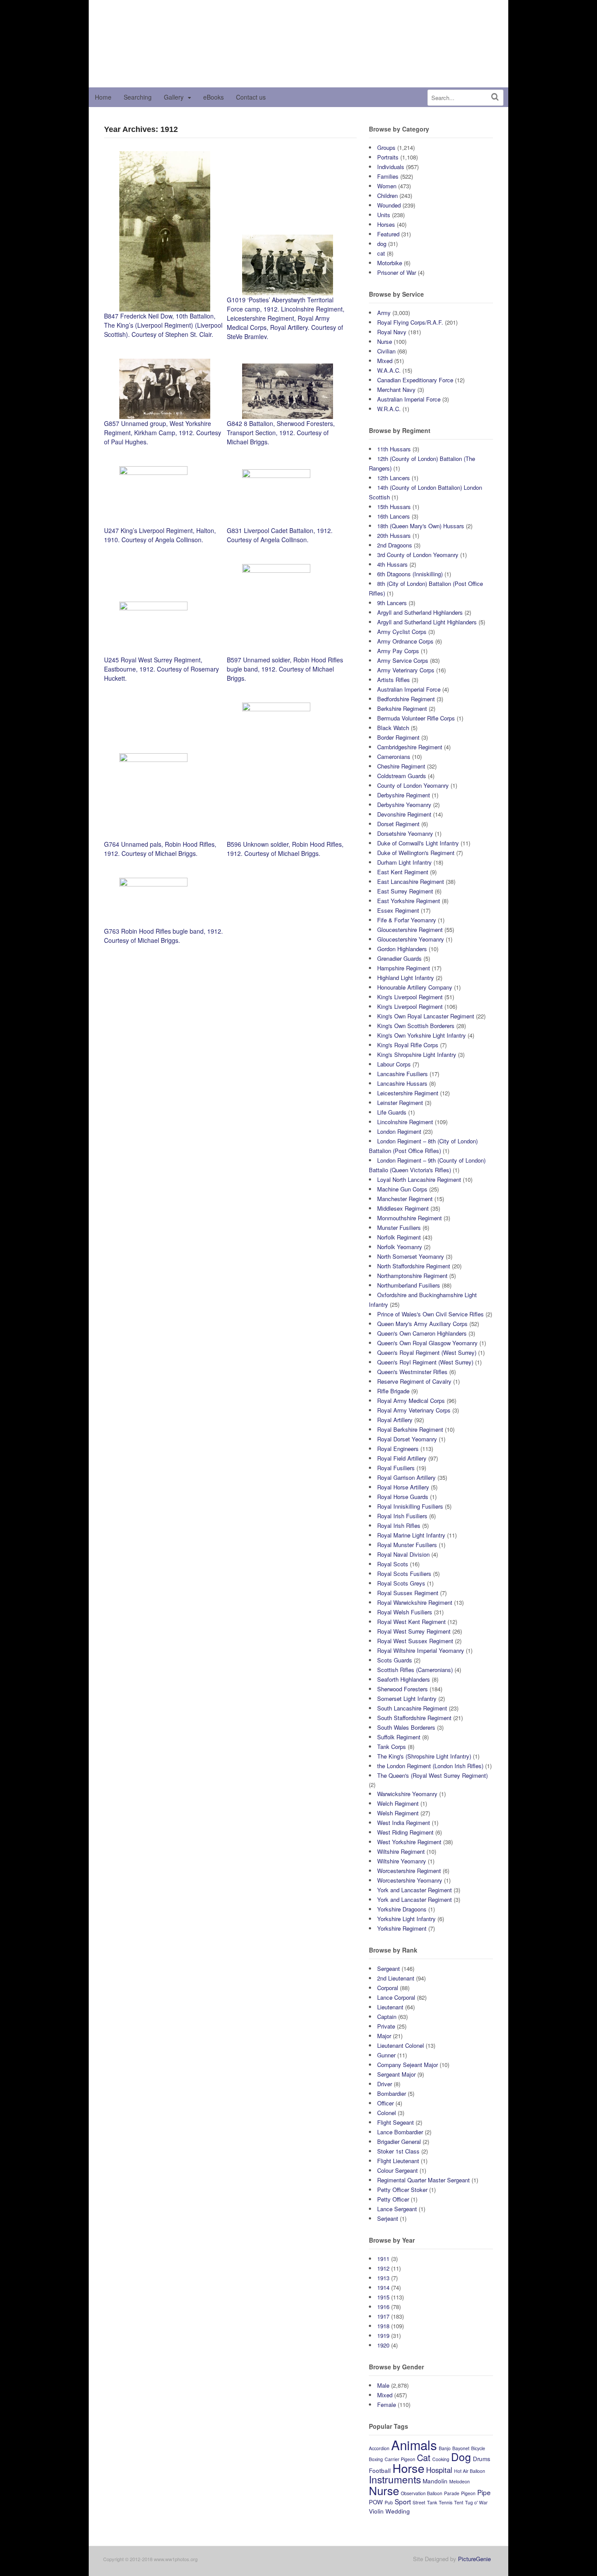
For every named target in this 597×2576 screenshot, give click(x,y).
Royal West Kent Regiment (411, 1622)
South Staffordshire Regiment (414, 1718)
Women (387, 186)
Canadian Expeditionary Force (415, 380)
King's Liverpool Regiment (410, 997)
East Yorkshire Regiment (409, 901)
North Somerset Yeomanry (411, 1256)
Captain (387, 2017)
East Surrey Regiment (405, 891)
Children (387, 196)
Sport (403, 2501)
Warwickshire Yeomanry (407, 1794)
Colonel (387, 2113)
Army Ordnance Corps (405, 641)
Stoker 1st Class (398, 2151)
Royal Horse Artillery (403, 1487)
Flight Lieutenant (398, 2161)
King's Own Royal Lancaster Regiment (426, 1016)
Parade (452, 2493)
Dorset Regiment (398, 824)
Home (103, 97)
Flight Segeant (396, 2122)
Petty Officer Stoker (402, 2190)
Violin (376, 2511)
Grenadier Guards (399, 958)
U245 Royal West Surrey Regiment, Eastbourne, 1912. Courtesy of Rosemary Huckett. (161, 669)
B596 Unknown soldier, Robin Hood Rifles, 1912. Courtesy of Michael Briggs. (285, 849)
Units (384, 215)
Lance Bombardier (400, 2132)
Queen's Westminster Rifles (412, 1372)
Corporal (388, 1988)
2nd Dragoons (395, 545)
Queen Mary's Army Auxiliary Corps (422, 1324)
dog (382, 244)
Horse (408, 2468)
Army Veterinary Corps (406, 670)
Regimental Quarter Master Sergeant (423, 2180)
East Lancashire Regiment (411, 881)
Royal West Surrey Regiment (414, 1631)
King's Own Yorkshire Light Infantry (422, 1035)
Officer (385, 2103)
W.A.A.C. (389, 370)
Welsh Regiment (398, 1813)
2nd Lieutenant (396, 1978)
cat (381, 253)
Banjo (445, 2448)
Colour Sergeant (397, 2170)
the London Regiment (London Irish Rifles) (430, 1766)
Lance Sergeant (397, 2209)
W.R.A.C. (389, 409)
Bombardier (392, 2093)
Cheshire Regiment (401, 766)
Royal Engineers (398, 1449)
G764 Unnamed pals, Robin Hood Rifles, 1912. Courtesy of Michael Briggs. (160, 849)
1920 (383, 2345)
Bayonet (461, 2448)
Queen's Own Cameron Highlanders (422, 1333)
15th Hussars (394, 507)
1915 (383, 2297)
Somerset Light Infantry (407, 1698)
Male (383, 2385)
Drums (482, 2459)
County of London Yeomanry (413, 785)
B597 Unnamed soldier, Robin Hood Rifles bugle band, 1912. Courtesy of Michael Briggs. (285, 669)
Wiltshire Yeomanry (402, 1861)
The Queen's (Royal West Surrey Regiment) (432, 1775)
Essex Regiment (398, 910)
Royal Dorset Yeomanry (407, 1439)
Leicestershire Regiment (408, 1093)
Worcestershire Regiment (409, 1871)
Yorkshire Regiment (402, 1928)
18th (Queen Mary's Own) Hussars (421, 526)
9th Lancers (392, 603)
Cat (424, 2457)
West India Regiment (404, 1823)
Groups (386, 147)
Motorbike (390, 263)
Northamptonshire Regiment (412, 1276)
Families (388, 176)
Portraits (388, 157)
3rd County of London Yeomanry (418, 555)
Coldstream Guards (402, 776)
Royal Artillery (395, 1420)
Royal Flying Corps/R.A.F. (410, 322)
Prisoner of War (397, 272)
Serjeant (388, 2218)
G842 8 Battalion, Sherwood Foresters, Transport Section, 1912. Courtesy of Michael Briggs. (281, 433)
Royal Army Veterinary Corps (414, 1410)
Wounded (389, 205)
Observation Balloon (422, 2493)
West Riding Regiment (405, 1832)
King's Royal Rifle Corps (408, 1045)
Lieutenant (390, 2007)
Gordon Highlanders (402, 949)
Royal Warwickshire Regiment (415, 1602)
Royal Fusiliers (396, 1468)
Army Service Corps (403, 660)
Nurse (385, 341)
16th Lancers (394, 516)
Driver (385, 2084)
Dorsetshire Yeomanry (405, 833)
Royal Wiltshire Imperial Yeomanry (421, 1650)
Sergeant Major (396, 2074)
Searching (138, 97)
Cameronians (394, 757)
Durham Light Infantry (404, 862)
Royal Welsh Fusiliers (405, 1612)
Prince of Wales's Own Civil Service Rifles (430, 1314)
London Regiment (399, 1131)
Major (384, 2036)
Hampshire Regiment (404, 968)
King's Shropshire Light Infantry (417, 1054)
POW (376, 2502)
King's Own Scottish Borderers (416, 1026)
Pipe (484, 2492)
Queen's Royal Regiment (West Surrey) (427, 1352)
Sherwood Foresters (403, 1689)
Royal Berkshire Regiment (410, 1429)
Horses (386, 224)
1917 (383, 2316)
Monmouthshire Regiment (410, 1218)
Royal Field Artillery (402, 1458)
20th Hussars (394, 535)
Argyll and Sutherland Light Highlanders (427, 622)
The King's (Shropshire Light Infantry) (424, 1756)
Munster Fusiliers (399, 1227)
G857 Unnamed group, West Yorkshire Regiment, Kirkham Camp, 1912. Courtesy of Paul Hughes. (163, 433)
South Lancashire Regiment (412, 1708)
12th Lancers (394, 478)
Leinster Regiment (400, 1103)
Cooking (441, 2459)
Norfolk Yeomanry (400, 1247)
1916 (383, 2307)
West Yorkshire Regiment (409, 1842)
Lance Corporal (396, 1997)
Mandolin (435, 2481)
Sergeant (389, 1968)
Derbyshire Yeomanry (404, 805)
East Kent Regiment (403, 872)
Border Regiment (398, 737)
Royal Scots (393, 1564)
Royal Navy (392, 332)
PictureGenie (474, 2559)
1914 (383, 2287)
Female (387, 2405)
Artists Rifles (394, 680)
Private (386, 2026)
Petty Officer (393, 2199)
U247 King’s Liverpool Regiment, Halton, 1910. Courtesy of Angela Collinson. (160, 535)
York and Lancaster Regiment (415, 1890)
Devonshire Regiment (404, 814)
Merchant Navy (396, 390)
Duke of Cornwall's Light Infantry (418, 843)
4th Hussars (392, 564)
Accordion (379, 2448)
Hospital (439, 2470)
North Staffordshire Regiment (414, 1266)
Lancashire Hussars (402, 1083)
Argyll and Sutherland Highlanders (420, 612)
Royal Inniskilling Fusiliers (410, 1506)
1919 (383, 2335)
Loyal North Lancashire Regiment (419, 1179)
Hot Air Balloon (470, 2471)
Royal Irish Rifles (399, 1525)
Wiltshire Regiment (401, 1851)
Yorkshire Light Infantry (406, 1919)
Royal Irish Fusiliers (402, 1516)
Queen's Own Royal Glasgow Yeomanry (427, 1343)
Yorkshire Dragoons (402, 1909)
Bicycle (478, 2448)
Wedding (398, 2511)
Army (384, 313)
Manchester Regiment (405, 1199)
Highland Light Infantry (406, 978)
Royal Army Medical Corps (411, 1401)
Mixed (385, 361)
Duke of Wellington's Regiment (416, 853)
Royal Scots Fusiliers (404, 1574)
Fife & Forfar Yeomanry (407, 920)
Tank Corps (392, 1747)
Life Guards (392, 1112)
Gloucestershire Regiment (410, 930)
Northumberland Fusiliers (409, 1285)
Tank (432, 2502)
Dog (461, 2457)
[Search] (495, 97)
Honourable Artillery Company (415, 987)
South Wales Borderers (406, 1727)
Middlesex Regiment (403, 1208)
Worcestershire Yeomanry (410, 1880)
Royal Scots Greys (401, 1583)
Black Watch (393, 728)
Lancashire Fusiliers (403, 1074)
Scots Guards (395, 1660)
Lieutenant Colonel (401, 2045)
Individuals (391, 167)
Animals (414, 2444)
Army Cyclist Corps (402, 632)
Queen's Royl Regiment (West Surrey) (425, 1362)
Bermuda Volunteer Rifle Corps (416, 718)
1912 (383, 2268)
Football (380, 2470)
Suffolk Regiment (399, 1737)
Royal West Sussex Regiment (415, 1641)
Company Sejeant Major (408, 2065)
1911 (383, 2259)
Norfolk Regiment (399, 1237)
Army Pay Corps (398, 651)
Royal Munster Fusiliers (407, 1545)
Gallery (174, 97)
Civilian (386, 351)
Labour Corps (394, 1064)
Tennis (446, 2502)
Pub (389, 2502)
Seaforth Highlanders (404, 1679)
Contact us (251, 97)
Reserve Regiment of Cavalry (414, 1381)
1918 (383, 2326)
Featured (388, 234)
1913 (383, 2278)
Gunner (386, 2055)
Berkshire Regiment (402, 708)
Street (419, 2502)
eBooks (213, 97)
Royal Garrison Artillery (406, 1477)
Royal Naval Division (403, 1554)
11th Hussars (394, 449)
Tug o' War (476, 2502)
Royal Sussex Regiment (408, 1593)
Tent (459, 2502)
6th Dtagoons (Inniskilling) (410, 574)
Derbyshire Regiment (404, 795)
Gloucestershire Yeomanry (411, 939)
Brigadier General (399, 2141)
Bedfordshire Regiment (406, 699)
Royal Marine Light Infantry (411, 1535)
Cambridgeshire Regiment (410, 747)
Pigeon (468, 2493)
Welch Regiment (398, 1803)
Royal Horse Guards (403, 1497)
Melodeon (460, 2481)
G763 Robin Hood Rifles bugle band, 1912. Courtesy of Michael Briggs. (163, 936)
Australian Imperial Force (409, 399)
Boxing (376, 2459)
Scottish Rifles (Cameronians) (415, 1670)
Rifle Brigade (393, 1391)
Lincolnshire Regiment (405, 1122)
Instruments (395, 2479)
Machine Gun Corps (402, 1189)
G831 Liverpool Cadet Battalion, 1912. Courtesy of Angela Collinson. (280, 535)
